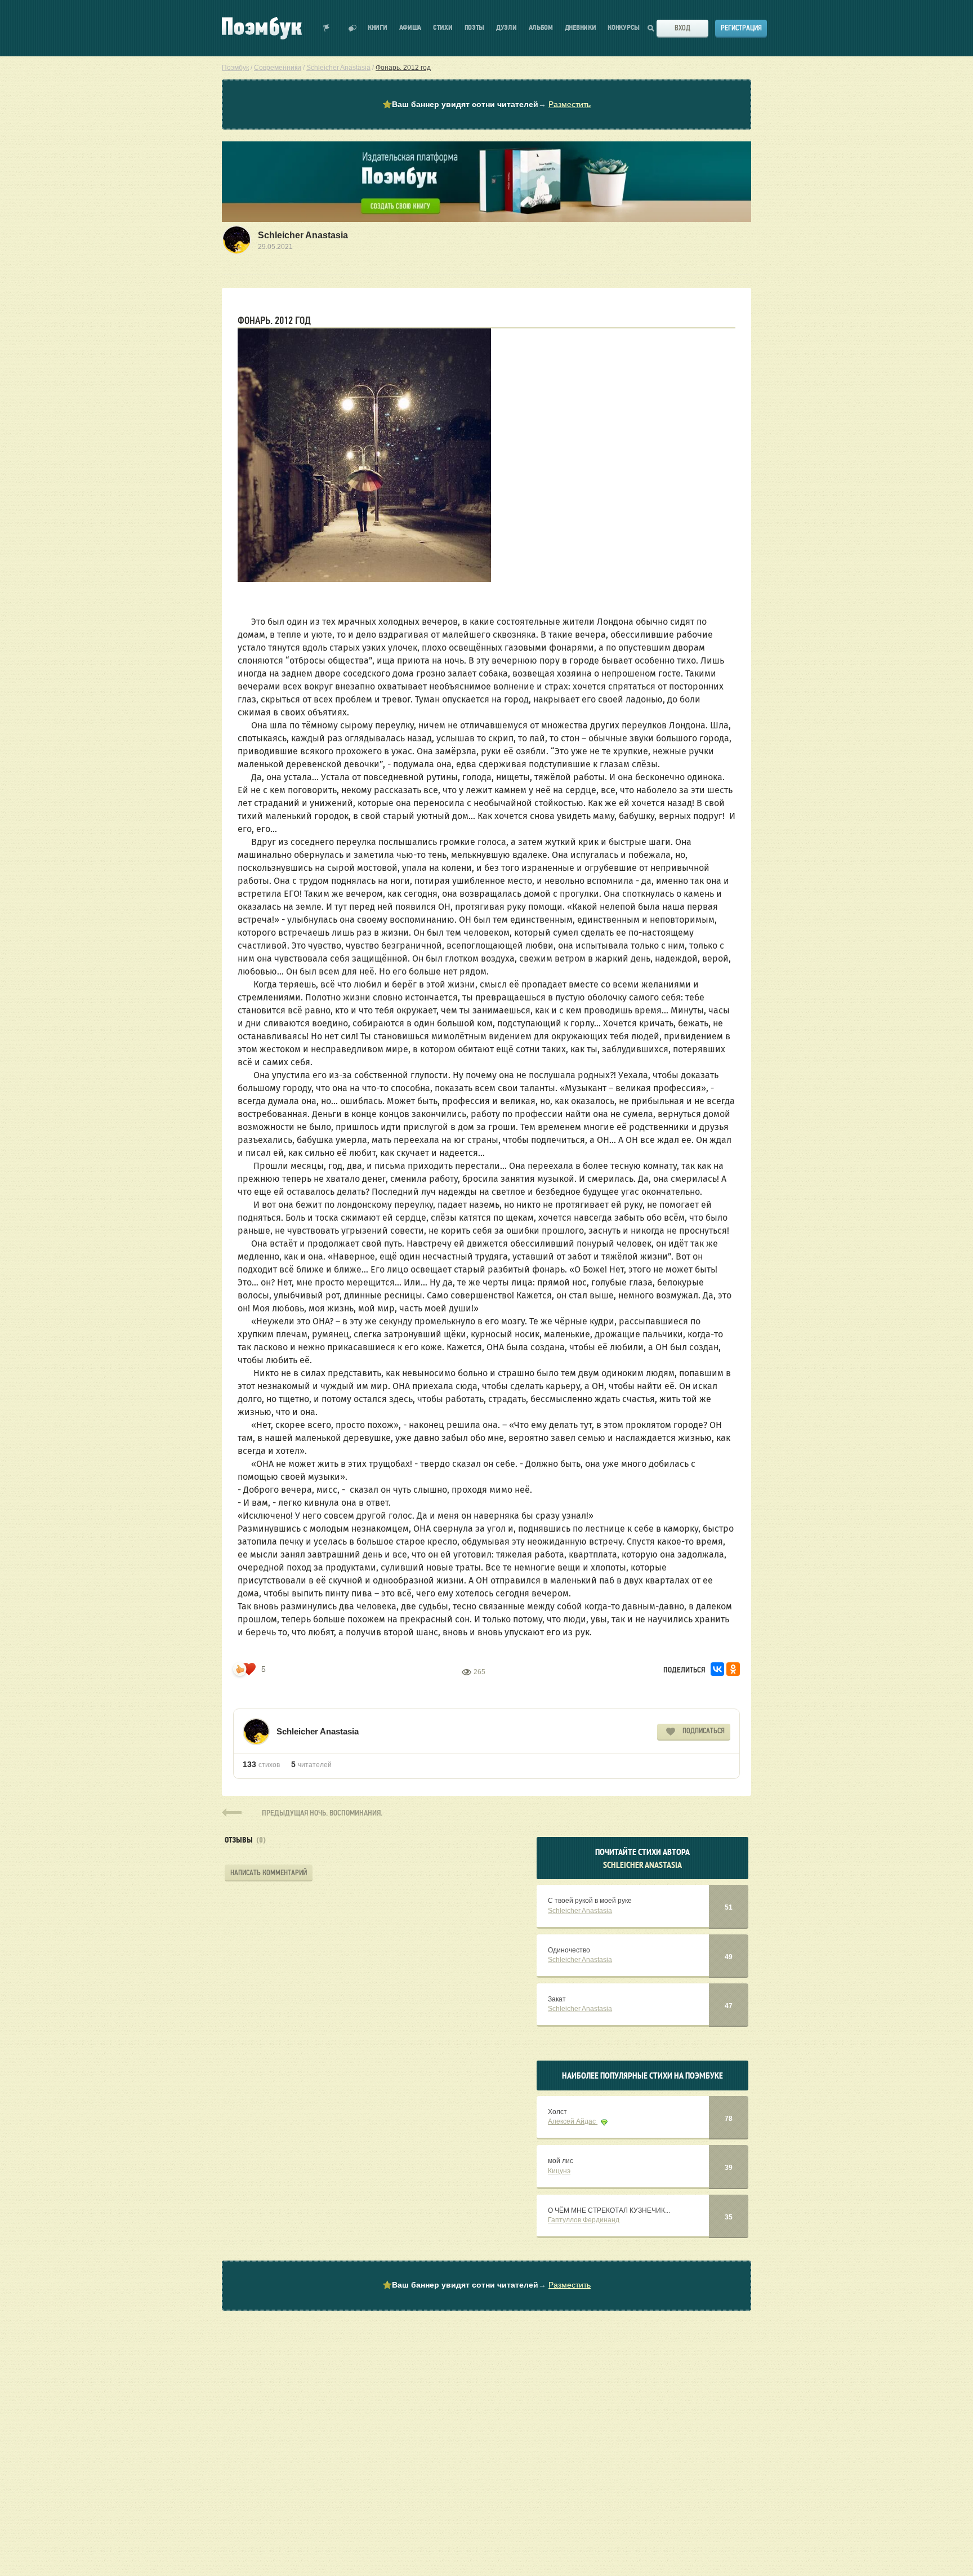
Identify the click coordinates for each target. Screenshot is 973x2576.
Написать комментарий (269, 1873)
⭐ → (486, 104)
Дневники (581, 28)
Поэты (475, 28)
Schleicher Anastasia (303, 235)
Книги (378, 28)
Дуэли (506, 28)
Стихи (443, 28)
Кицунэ (559, 2171)
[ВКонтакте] (717, 1669)
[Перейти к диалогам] (352, 28)
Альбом (541, 28)
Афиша (410, 28)
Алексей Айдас (573, 2121)
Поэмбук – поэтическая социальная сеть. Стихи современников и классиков (262, 28)
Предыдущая (322, 1812)
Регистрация (741, 28)
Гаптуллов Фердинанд (584, 2220)
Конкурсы (624, 28)
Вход (682, 28)
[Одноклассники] (733, 1669)
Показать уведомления (327, 28)
